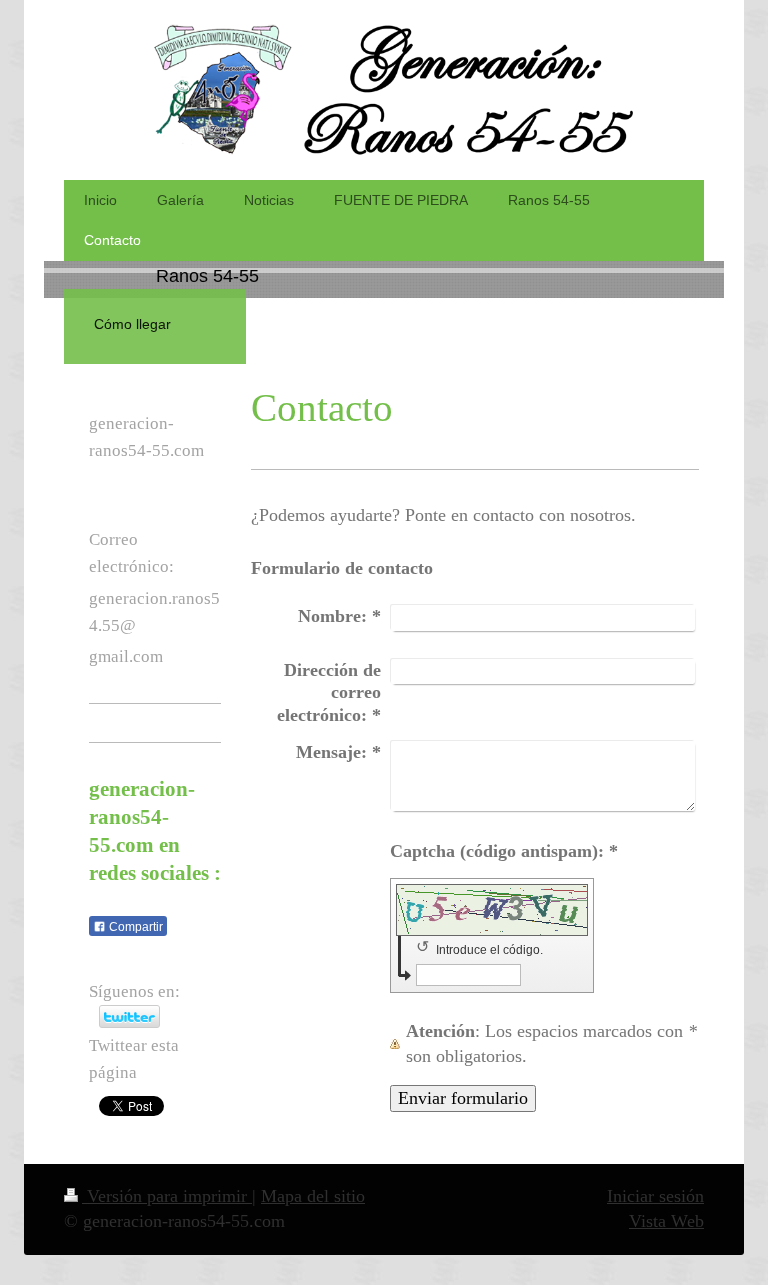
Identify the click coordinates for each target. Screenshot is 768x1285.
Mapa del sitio (313, 1196)
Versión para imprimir (167, 1196)
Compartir (134, 927)
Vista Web (666, 1221)
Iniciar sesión (655, 1196)
